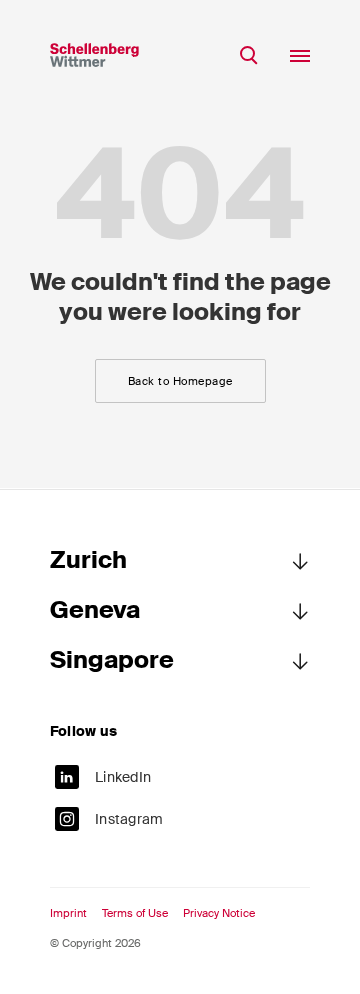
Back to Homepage (180, 381)
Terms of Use (135, 913)
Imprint (68, 913)
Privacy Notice (219, 913)
